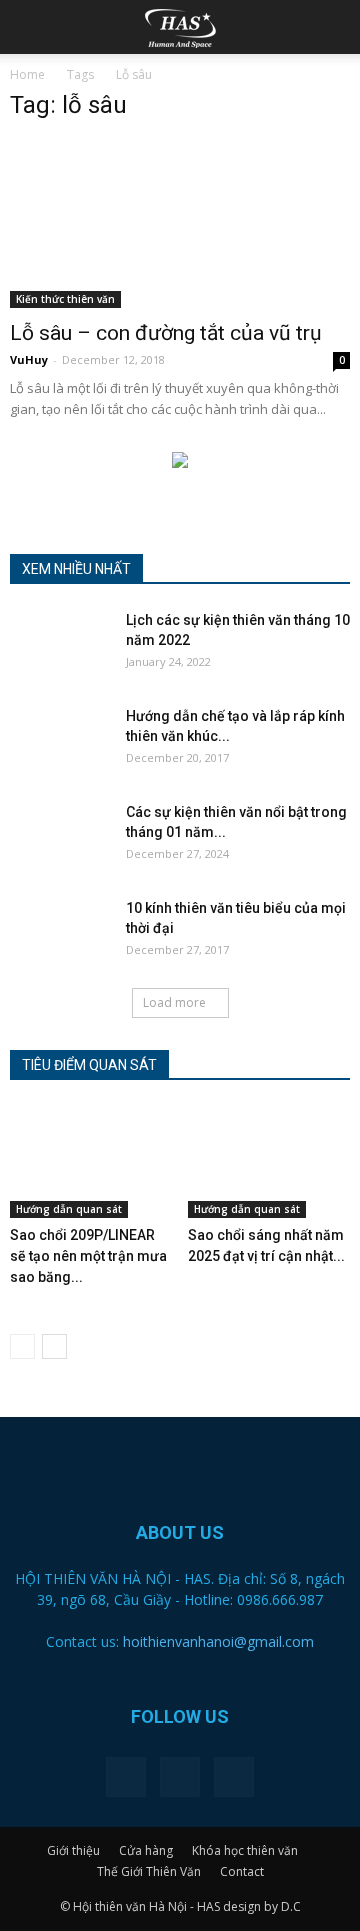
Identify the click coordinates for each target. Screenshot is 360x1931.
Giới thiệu (73, 1850)
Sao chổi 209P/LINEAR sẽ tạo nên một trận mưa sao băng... (88, 1256)
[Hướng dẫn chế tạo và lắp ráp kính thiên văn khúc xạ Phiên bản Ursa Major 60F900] (60, 741)
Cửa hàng (146, 1850)
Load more (174, 1002)
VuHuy (29, 359)
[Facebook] (126, 1777)
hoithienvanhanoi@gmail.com (218, 1641)
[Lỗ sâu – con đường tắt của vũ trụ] (180, 224)
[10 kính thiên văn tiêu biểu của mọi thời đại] (60, 933)
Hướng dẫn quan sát (69, 1209)
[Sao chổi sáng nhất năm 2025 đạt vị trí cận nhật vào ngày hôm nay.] (269, 1162)
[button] (332, 27)
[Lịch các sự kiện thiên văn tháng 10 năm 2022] (60, 645)
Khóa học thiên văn (245, 1850)
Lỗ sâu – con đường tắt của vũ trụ (166, 333)
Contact (242, 1871)
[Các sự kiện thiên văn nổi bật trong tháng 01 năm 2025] (60, 837)
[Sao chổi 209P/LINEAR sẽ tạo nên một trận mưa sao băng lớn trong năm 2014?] (91, 1162)
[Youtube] (234, 1777)
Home (27, 74)
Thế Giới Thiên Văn (149, 1871)
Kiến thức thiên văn (65, 299)
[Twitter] (180, 1777)
